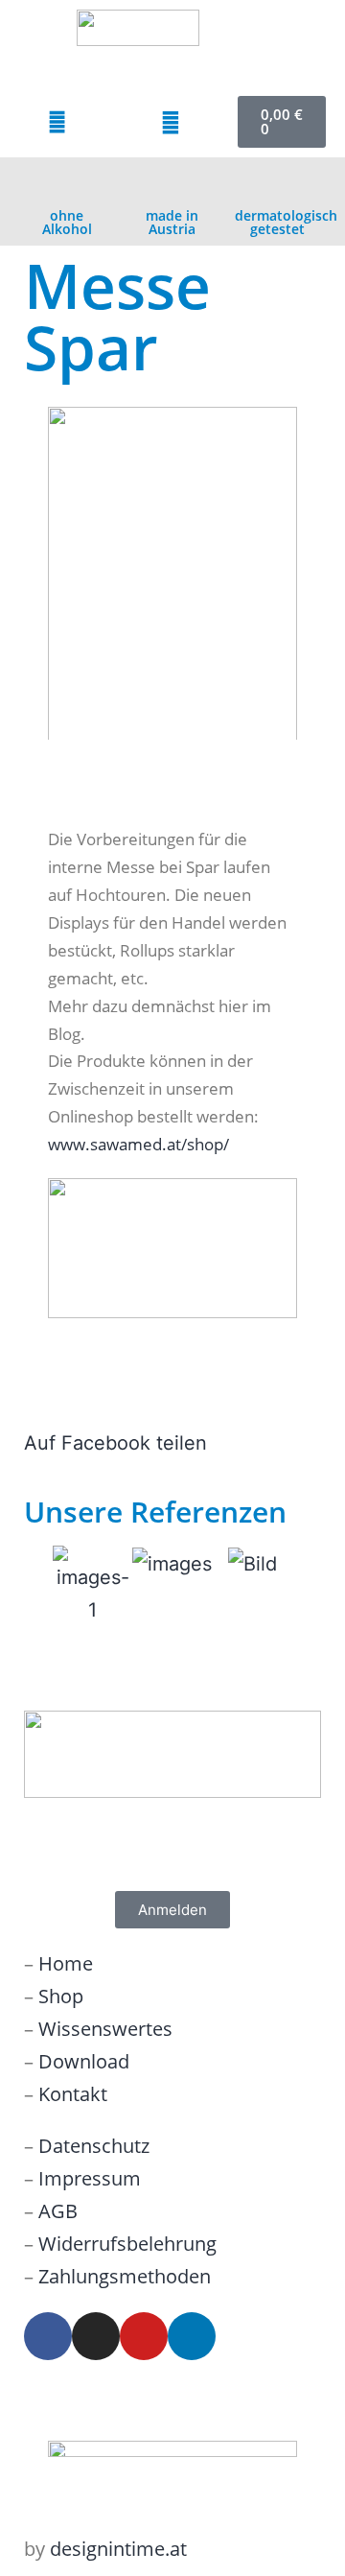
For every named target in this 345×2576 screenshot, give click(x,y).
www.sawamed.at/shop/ (138, 1144)
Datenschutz (94, 2146)
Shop (61, 1996)
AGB (58, 2211)
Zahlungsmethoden (125, 2276)
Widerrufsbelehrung (127, 2244)
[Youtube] (144, 2336)
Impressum (90, 2178)
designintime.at (118, 2549)
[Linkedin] (192, 2336)
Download (84, 2061)
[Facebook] (48, 2336)
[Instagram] (96, 2336)
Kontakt (73, 2094)
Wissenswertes (105, 2029)
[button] (293, 54)
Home (66, 1963)
